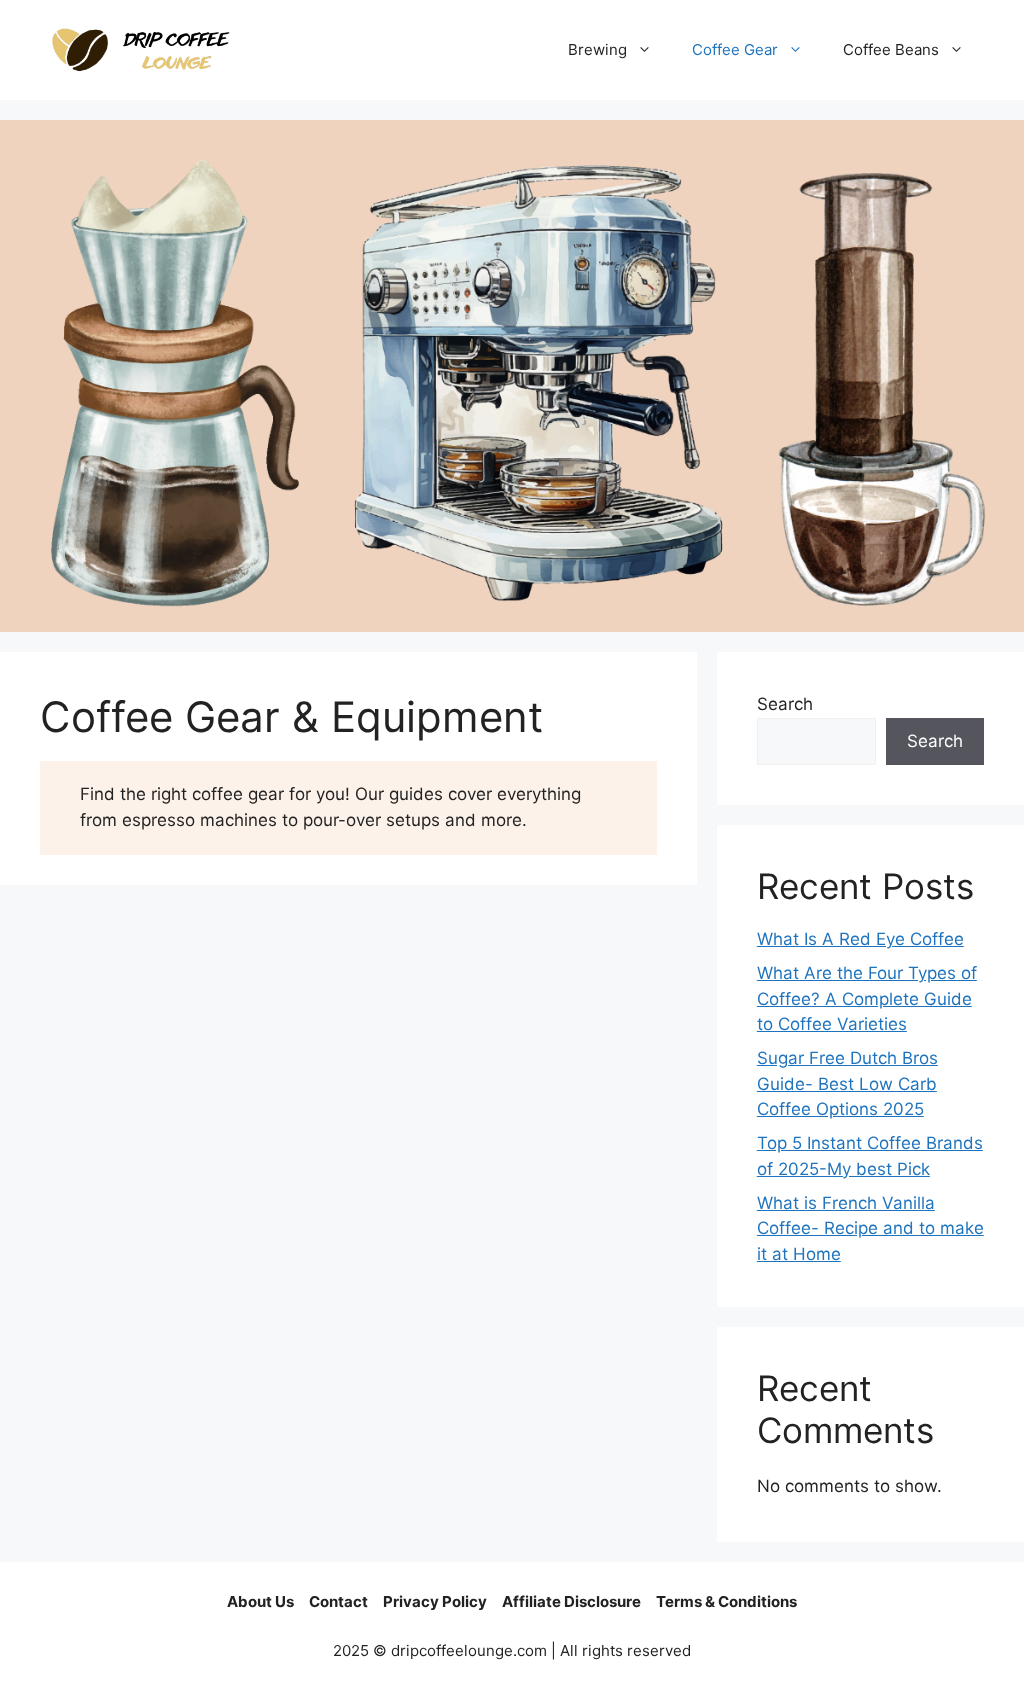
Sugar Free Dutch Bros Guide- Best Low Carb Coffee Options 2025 (847, 1083)
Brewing (597, 49)
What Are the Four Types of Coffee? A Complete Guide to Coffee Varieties (867, 998)
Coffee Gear (735, 49)
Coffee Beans (891, 49)
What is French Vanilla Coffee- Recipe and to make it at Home (870, 1228)
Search (785, 704)
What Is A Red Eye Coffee (860, 939)
